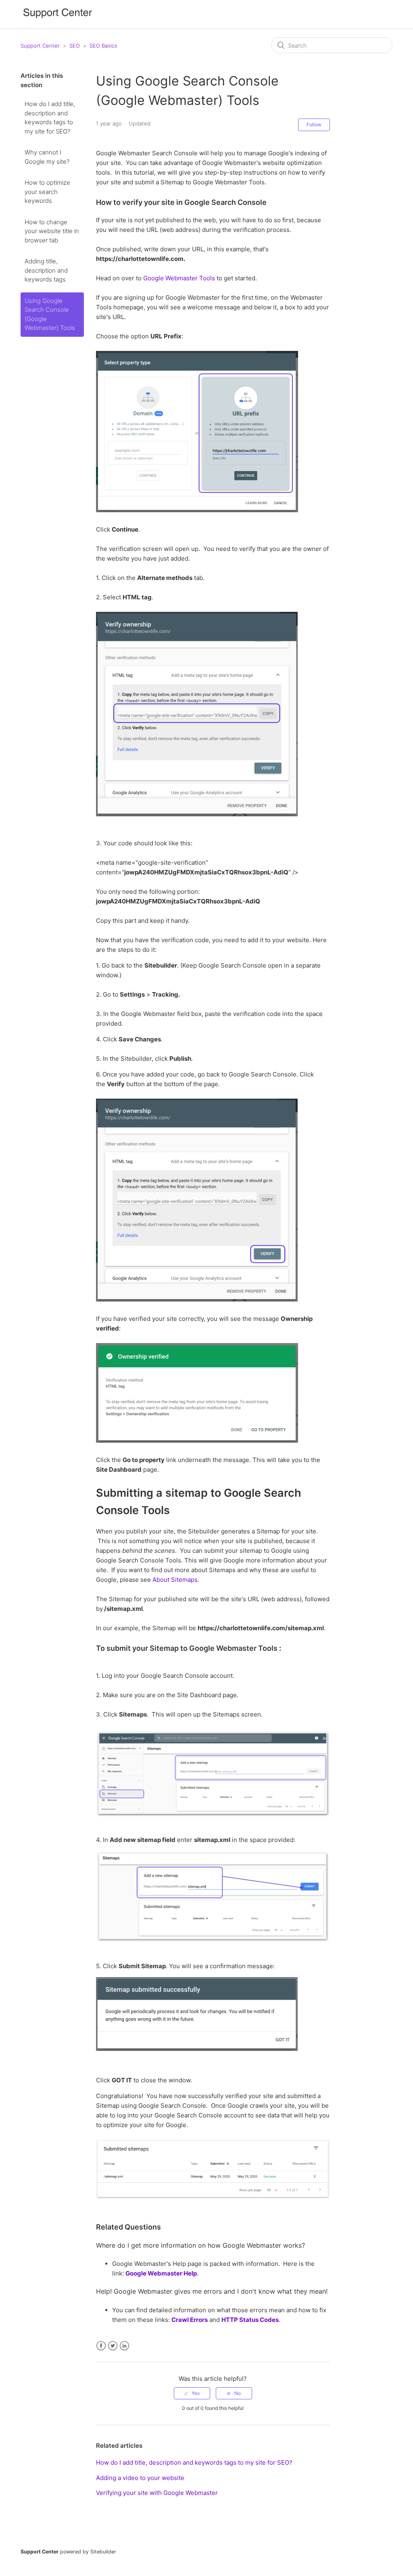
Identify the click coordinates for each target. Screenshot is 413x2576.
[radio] (192, 2393)
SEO (75, 46)
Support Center (40, 46)
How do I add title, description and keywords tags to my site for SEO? (50, 118)
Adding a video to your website (140, 2478)
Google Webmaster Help (161, 2273)
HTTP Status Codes (250, 2320)
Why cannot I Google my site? (47, 157)
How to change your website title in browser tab (52, 231)
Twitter (113, 2346)
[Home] (58, 18)
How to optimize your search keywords (47, 192)
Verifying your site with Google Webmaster (157, 2493)
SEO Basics (103, 46)
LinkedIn (124, 2346)
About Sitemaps (175, 1580)
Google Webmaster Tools (179, 278)
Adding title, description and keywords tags (46, 270)
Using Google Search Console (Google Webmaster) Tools (50, 314)
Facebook (101, 2346)
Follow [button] (314, 124)
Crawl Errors (190, 2320)
